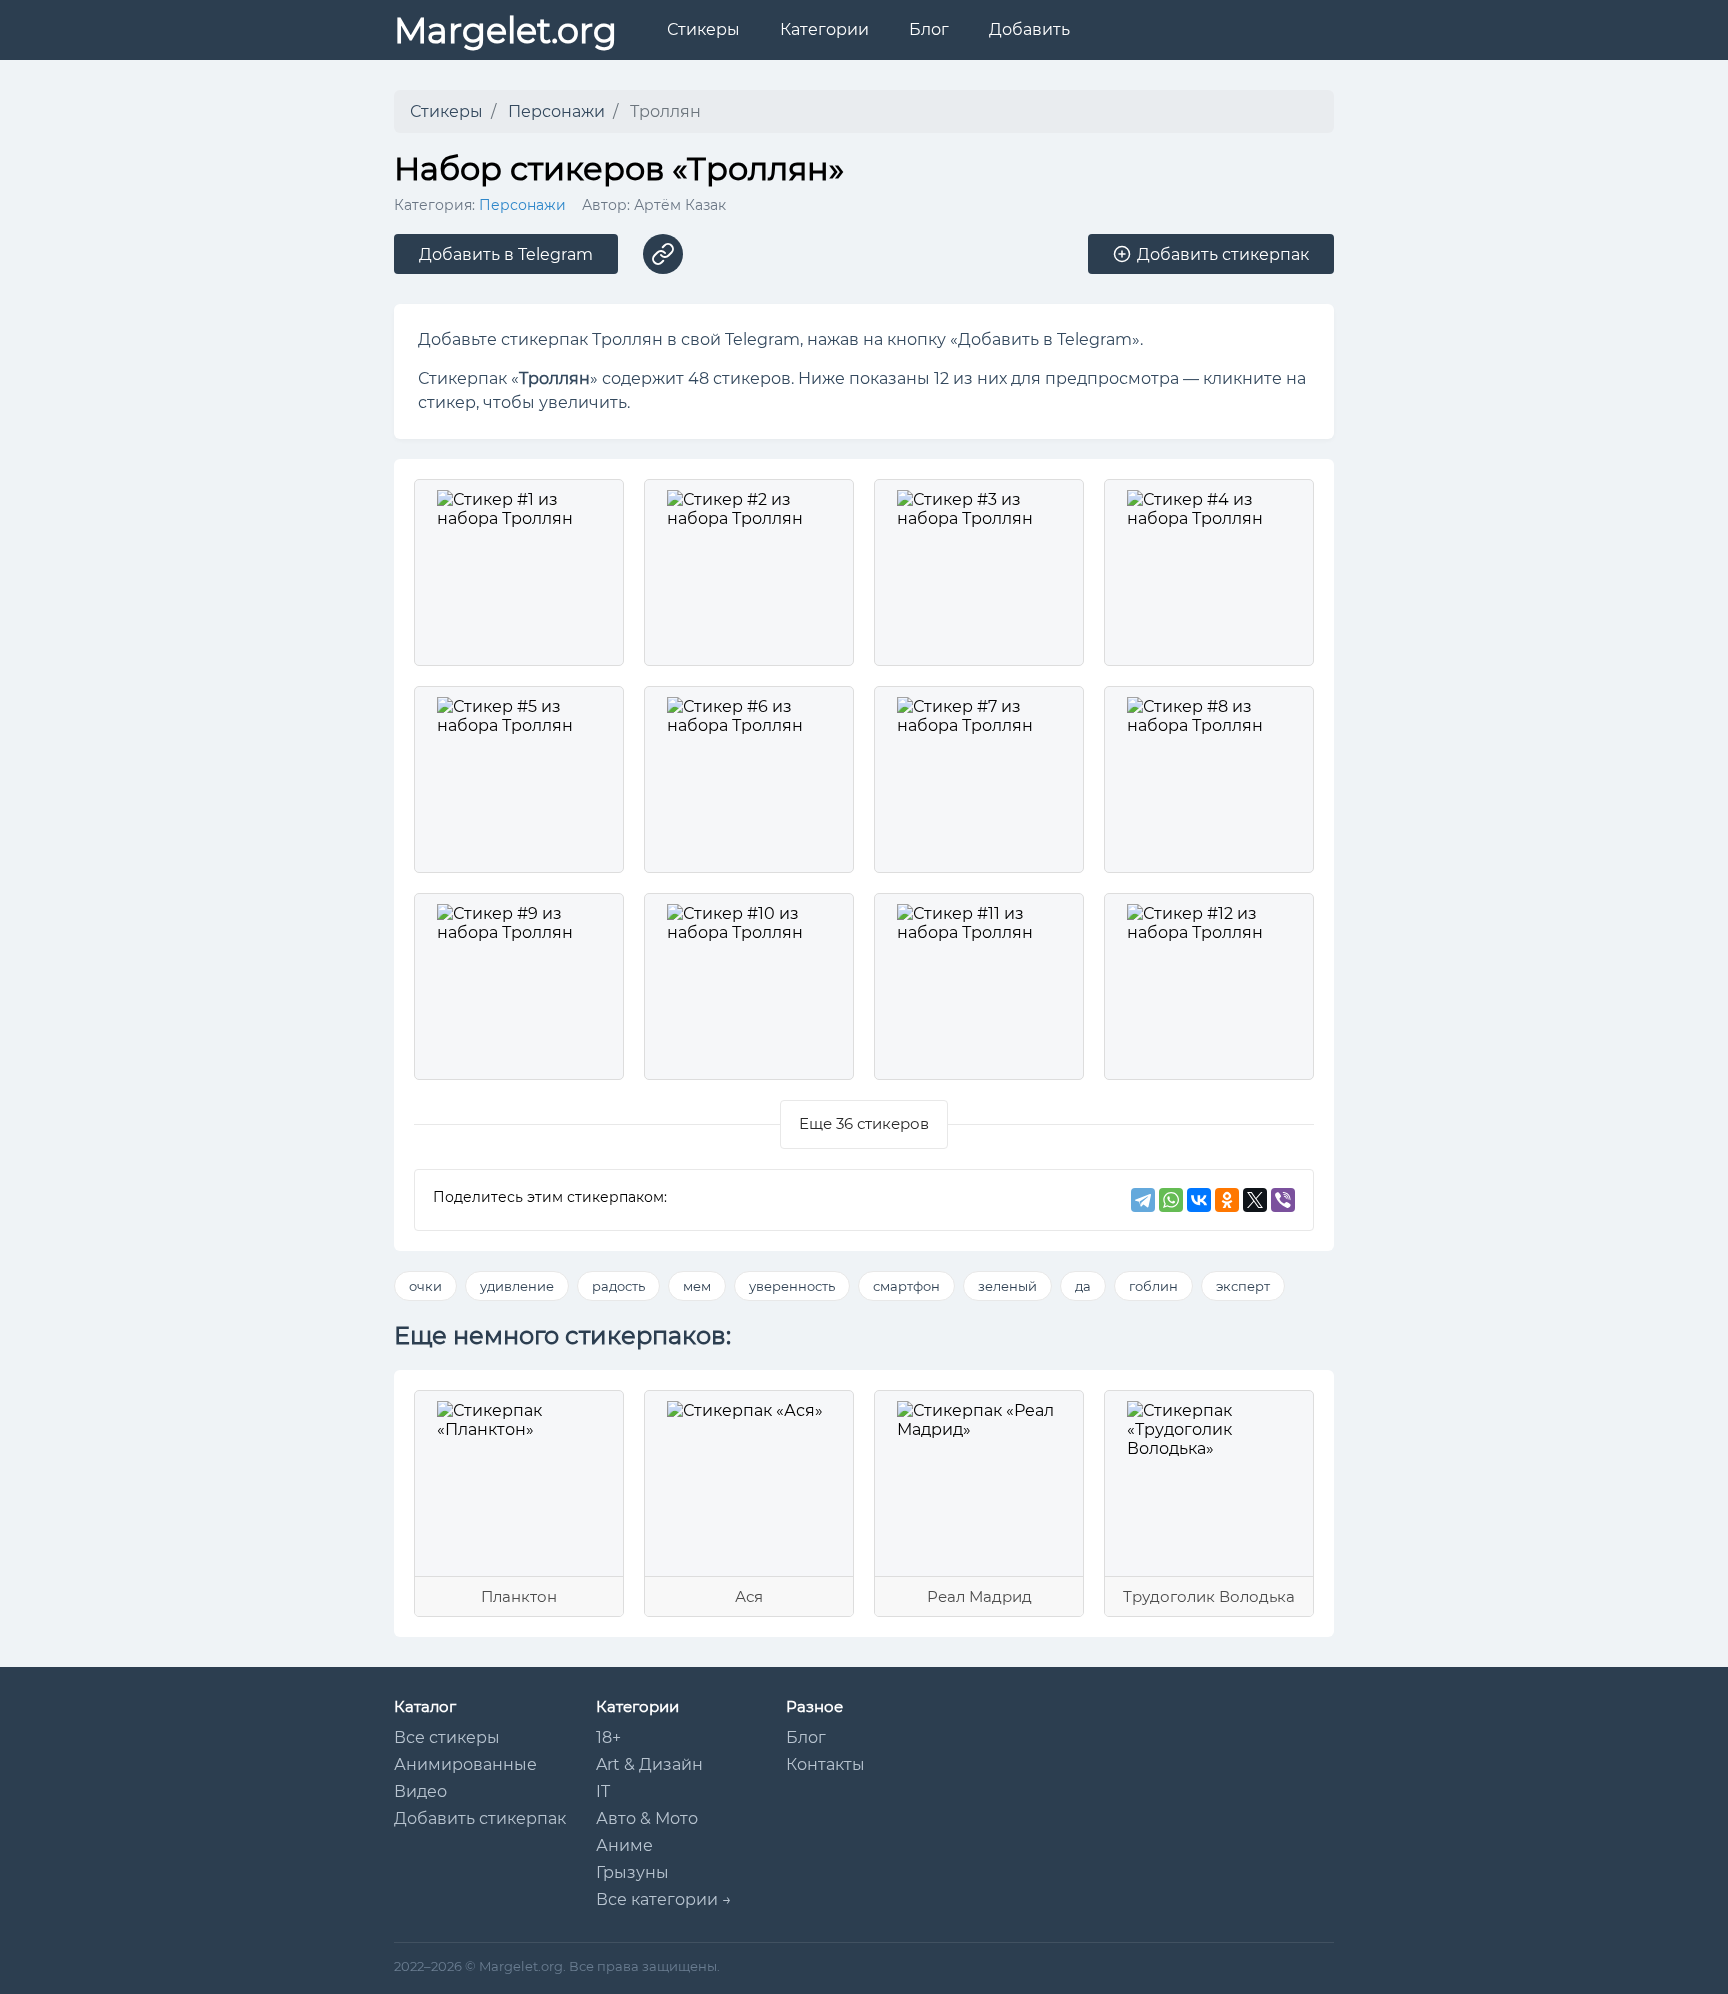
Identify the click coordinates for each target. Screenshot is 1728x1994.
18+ (608, 1737)
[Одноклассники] (1227, 1200)
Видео (420, 1791)
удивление (517, 1286)
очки (425, 1286)
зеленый (1007, 1286)
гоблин (1153, 1286)
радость (618, 1286)
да (1083, 1286)
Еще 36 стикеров (864, 1123)
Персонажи (522, 205)
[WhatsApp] (1171, 1200)
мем (697, 1286)
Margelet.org (505, 30)
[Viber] (1283, 1200)
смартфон (906, 1286)
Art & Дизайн (649, 1764)
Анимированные (465, 1764)
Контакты (825, 1764)
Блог (929, 29)
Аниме (624, 1845)
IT (603, 1791)
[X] (1255, 1200)
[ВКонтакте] (1199, 1200)
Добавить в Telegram (506, 254)
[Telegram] (1143, 1200)
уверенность (792, 1286)
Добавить (1029, 29)
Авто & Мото (647, 1818)
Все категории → (664, 1899)
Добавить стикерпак (480, 1818)
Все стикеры (447, 1737)
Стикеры (703, 29)
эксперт (1243, 1286)
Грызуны (632, 1872)
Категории (824, 29)
